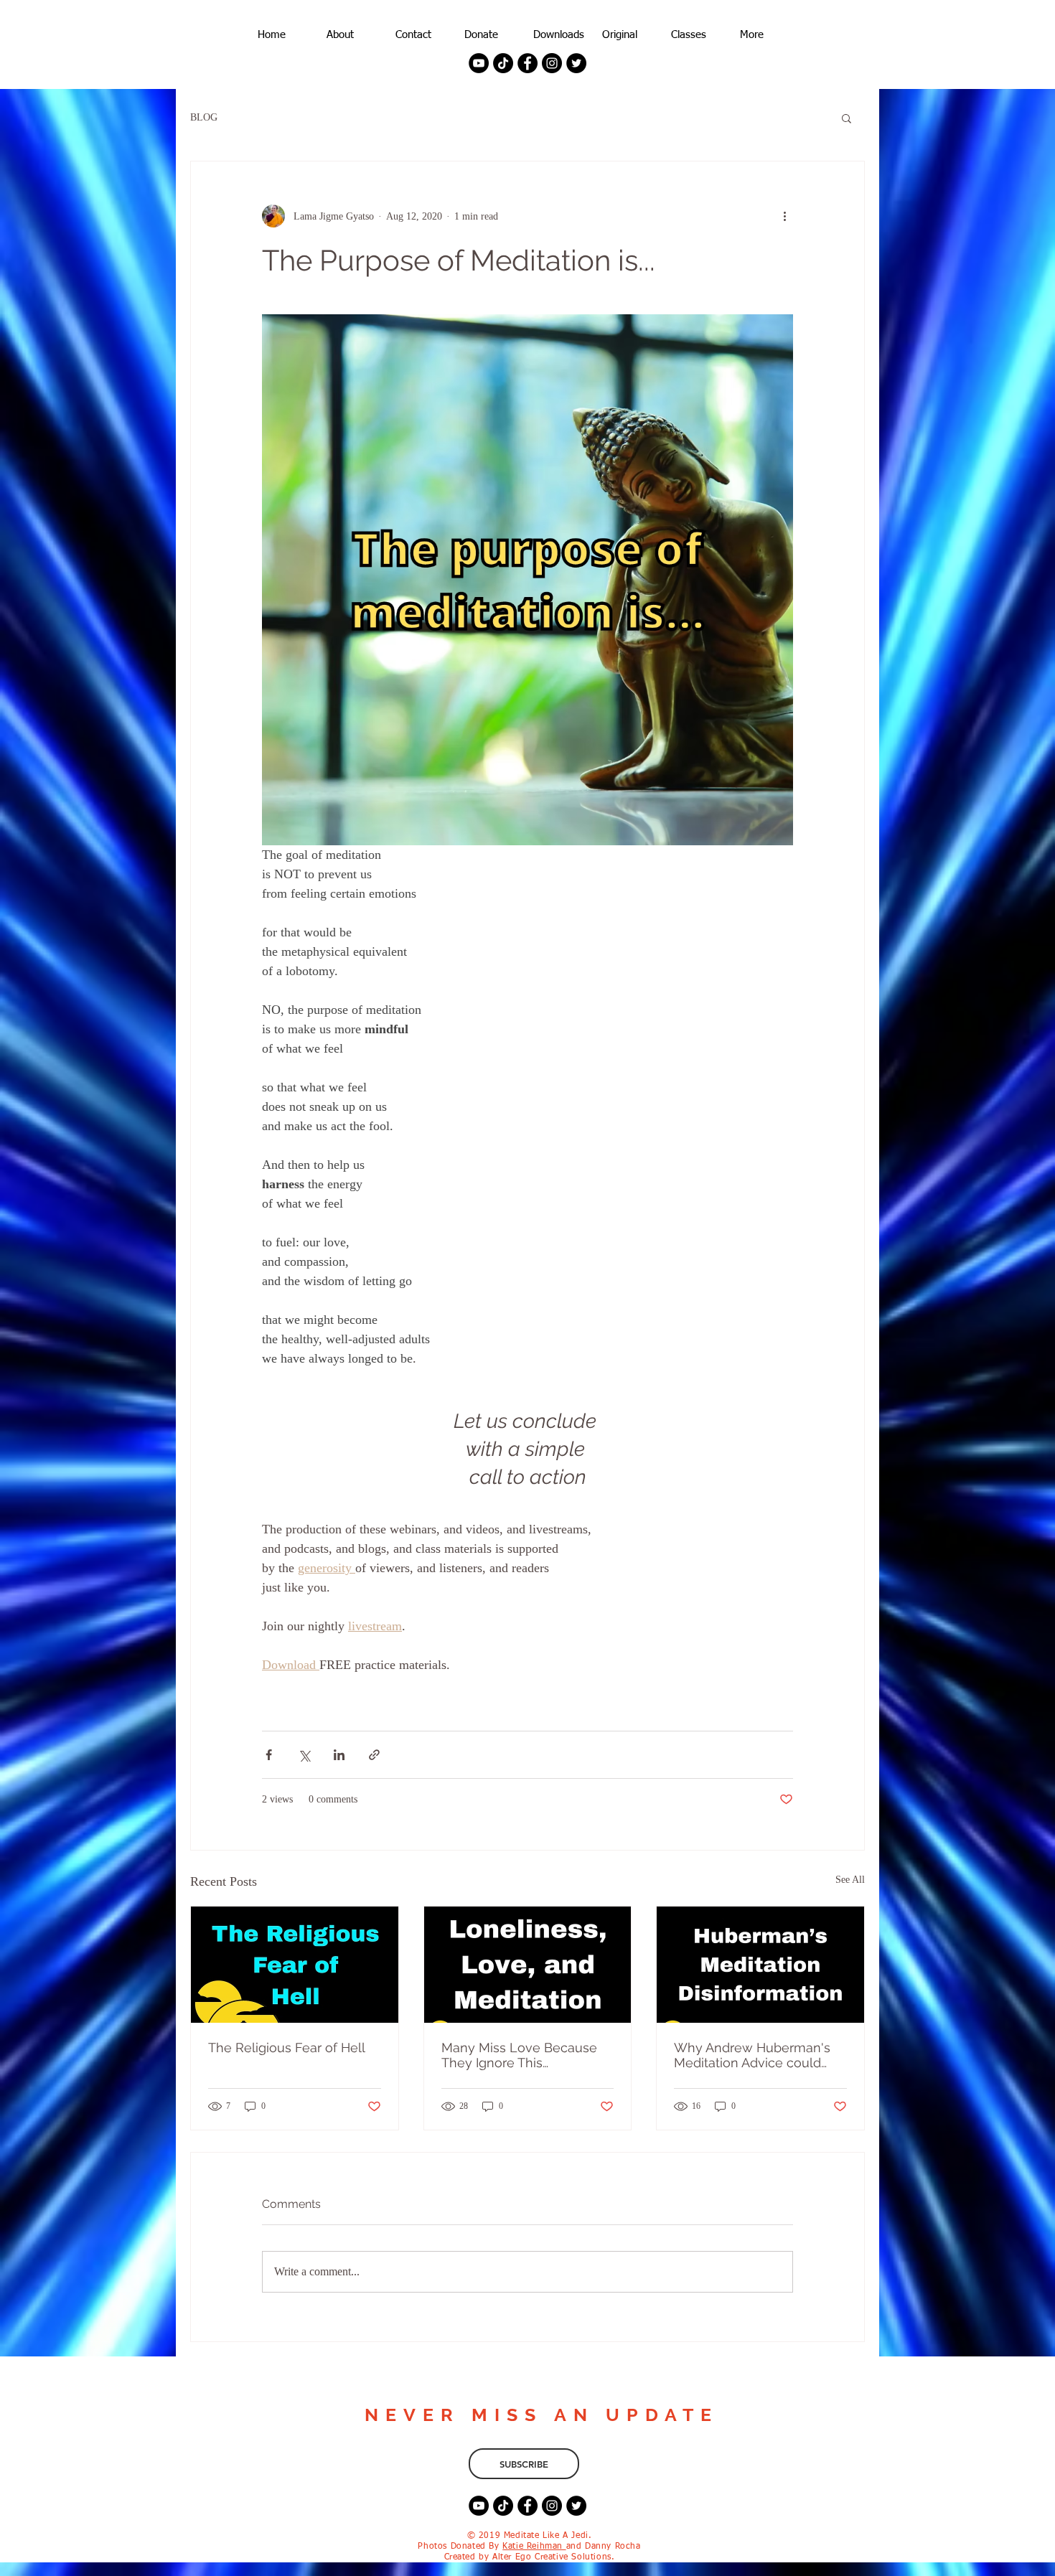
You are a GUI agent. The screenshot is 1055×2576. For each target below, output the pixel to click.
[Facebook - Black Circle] (527, 63)
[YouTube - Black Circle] (479, 63)
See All (850, 1880)
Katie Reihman (534, 2547)
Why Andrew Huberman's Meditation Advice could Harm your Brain (752, 2055)
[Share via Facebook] (269, 1755)
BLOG (204, 117)
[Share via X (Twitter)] (304, 1755)
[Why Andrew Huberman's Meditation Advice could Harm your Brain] (760, 1965)
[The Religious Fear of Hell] (295, 1965)
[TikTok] (503, 63)
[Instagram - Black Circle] (552, 63)
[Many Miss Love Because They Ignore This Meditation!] (528, 1965)
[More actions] (784, 216)
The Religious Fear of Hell (287, 2048)
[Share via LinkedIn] (339, 1755)
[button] (847, 118)
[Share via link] (374, 1755)
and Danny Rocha (604, 2547)
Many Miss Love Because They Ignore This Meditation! (519, 2055)
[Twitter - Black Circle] (576, 63)
